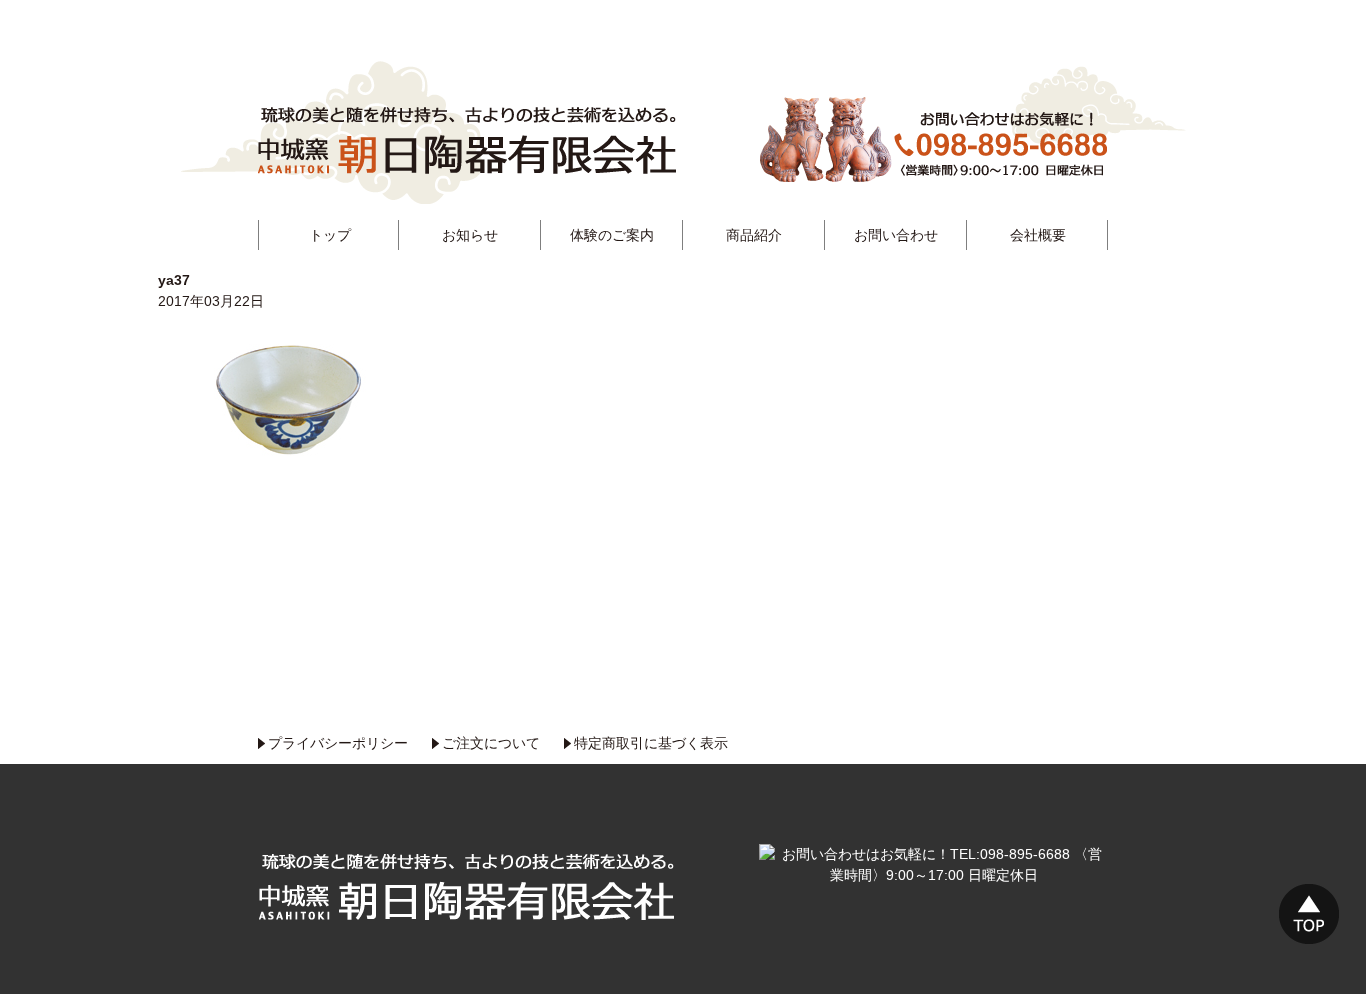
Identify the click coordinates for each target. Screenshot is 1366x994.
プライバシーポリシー (338, 743)
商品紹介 (754, 235)
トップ (330, 235)
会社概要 (1038, 235)
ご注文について (491, 743)
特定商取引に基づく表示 (651, 743)
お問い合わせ (896, 235)
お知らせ (470, 235)
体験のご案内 (612, 235)
